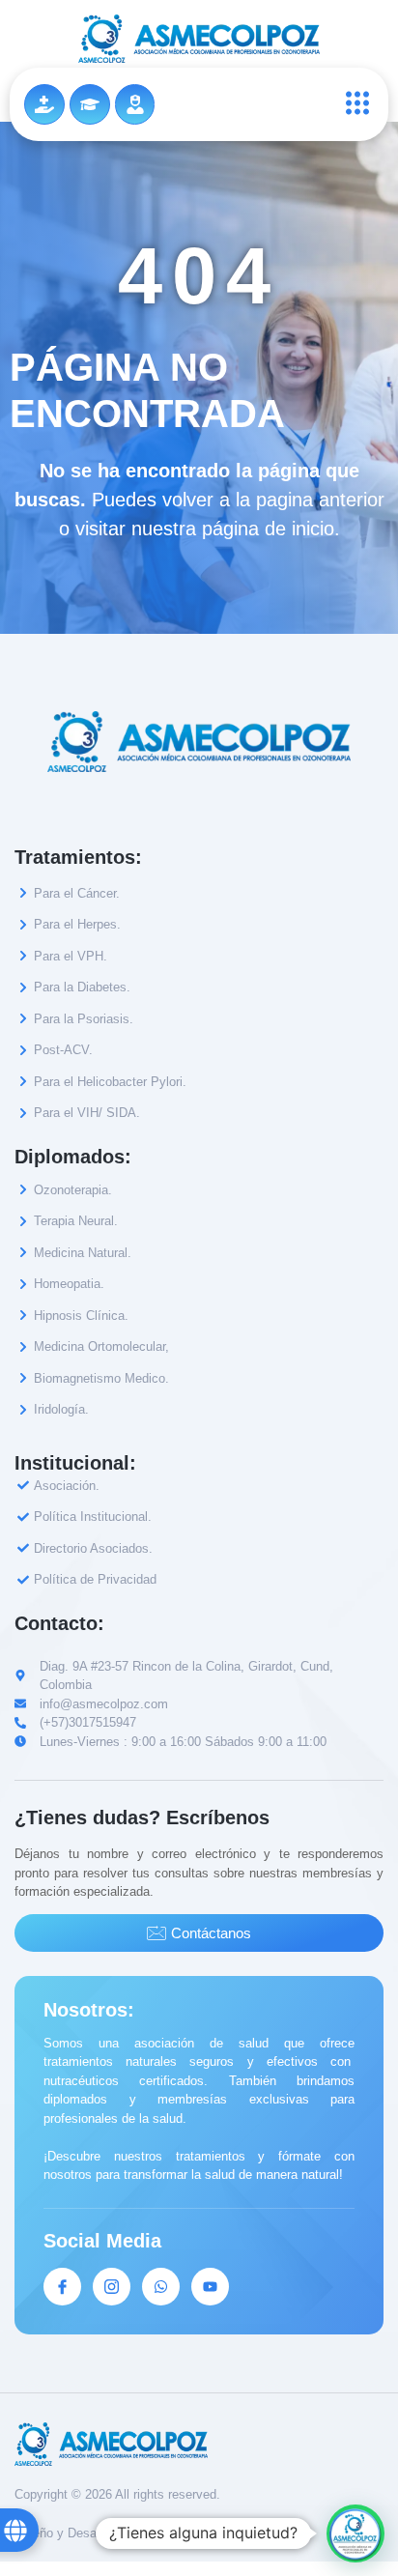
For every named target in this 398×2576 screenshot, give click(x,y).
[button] (355, 2533)
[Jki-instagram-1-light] (112, 2287)
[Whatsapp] (161, 2287)
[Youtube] (210, 2287)
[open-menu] (353, 104)
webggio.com (168, 2533)
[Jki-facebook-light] (62, 2287)
